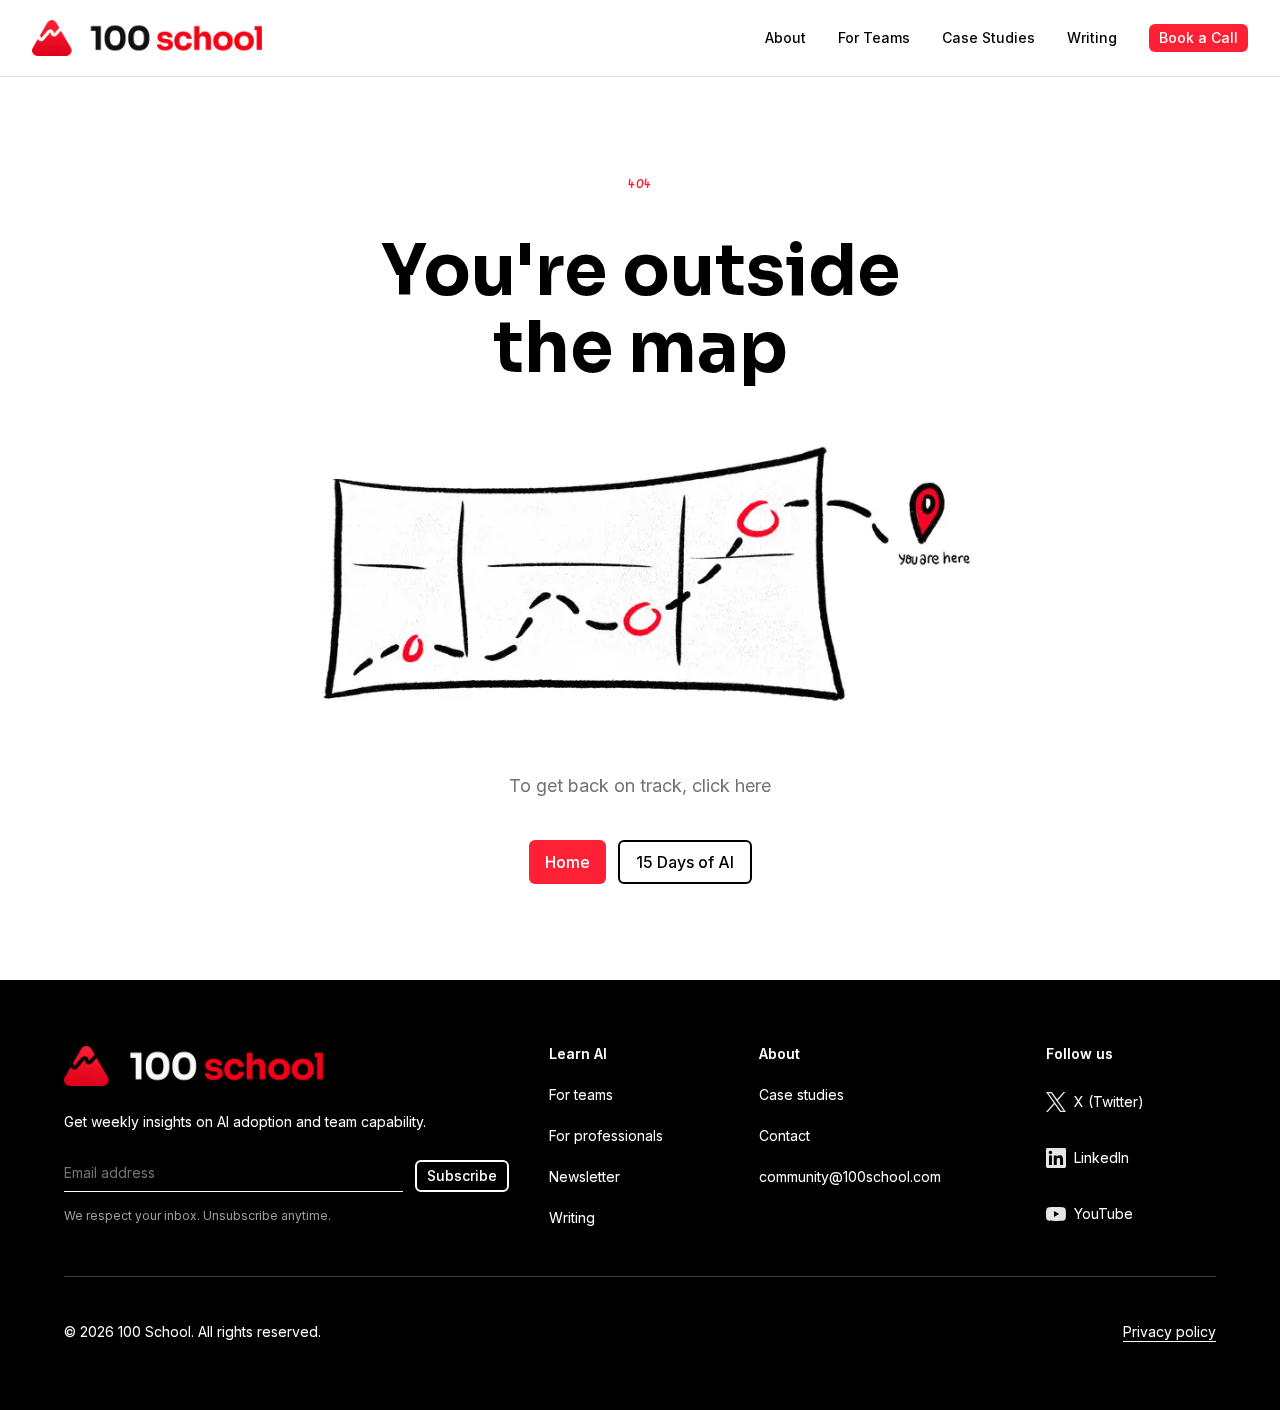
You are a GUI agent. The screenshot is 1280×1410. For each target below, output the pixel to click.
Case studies (801, 1094)
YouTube (1103, 1213)
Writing (1092, 37)
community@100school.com (850, 1176)
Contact (784, 1135)
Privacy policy (1169, 1331)
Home (567, 862)
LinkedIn (1101, 1157)
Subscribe (462, 1175)
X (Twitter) (1109, 1101)
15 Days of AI (685, 862)
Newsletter (584, 1176)
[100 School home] (147, 38)
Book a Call (1198, 37)
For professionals (606, 1135)
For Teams (874, 37)
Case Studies (988, 37)
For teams (581, 1094)
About (785, 37)
